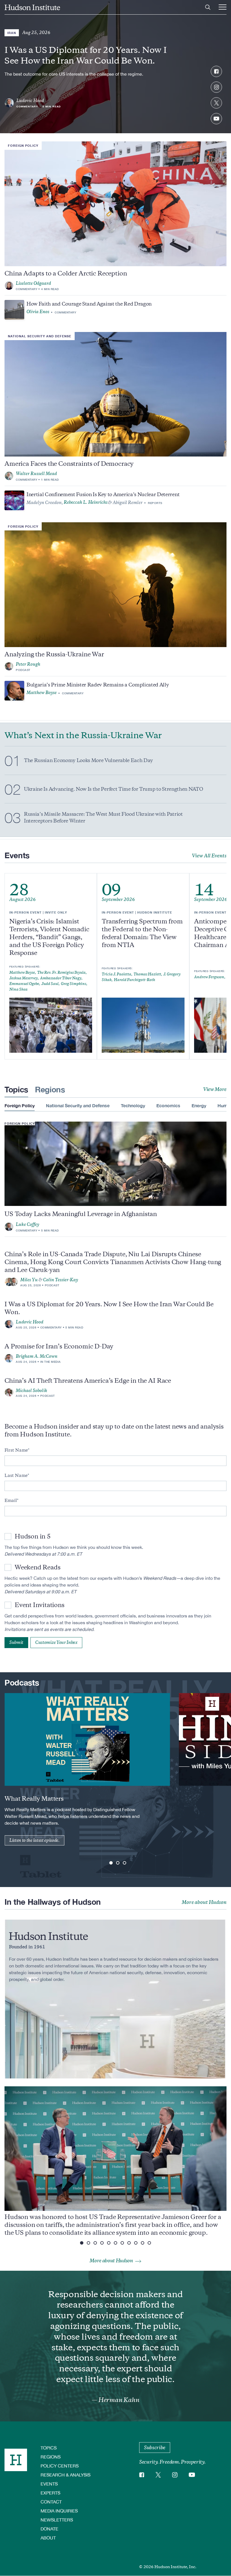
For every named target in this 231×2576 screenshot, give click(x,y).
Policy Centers (60, 2466)
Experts (50, 2493)
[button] (111, 1863)
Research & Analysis (65, 2475)
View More (215, 1089)
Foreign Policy (23, 145)
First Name (16, 1450)
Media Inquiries (59, 2511)
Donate (49, 2529)
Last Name (16, 1475)
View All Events (209, 856)
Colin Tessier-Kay (61, 1280)
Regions (50, 1089)
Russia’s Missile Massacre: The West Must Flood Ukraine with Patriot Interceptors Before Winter (103, 818)
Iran (12, 33)
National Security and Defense (40, 336)
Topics (16, 1089)
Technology (133, 1105)
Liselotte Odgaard (33, 283)
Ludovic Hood (30, 101)
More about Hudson (204, 1902)
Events (49, 2484)
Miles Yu (29, 1280)
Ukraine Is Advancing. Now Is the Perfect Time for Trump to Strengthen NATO (113, 789)
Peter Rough (28, 664)
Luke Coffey (27, 1224)
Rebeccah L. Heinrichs (86, 502)
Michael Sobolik (32, 1391)
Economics (168, 1105)
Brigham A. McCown (37, 1356)
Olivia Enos (38, 312)
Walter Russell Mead (36, 474)
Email (11, 1501)
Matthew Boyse (42, 693)
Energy (199, 1105)
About (48, 2538)
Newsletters (57, 2520)
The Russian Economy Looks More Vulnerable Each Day (88, 760)
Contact (51, 2502)
